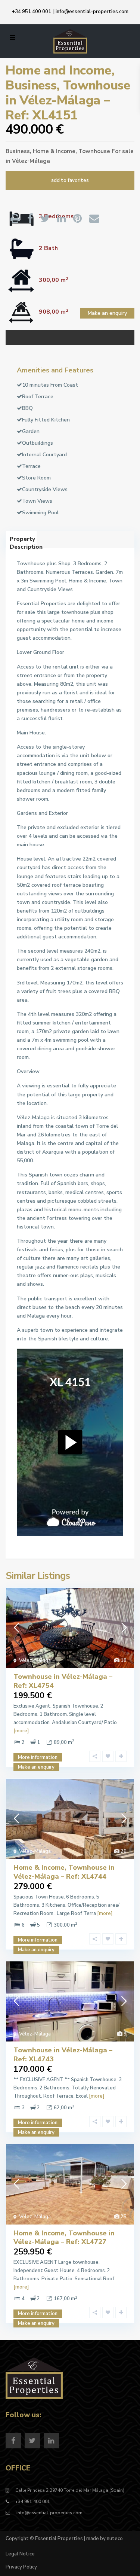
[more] (21, 1731)
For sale (123, 151)
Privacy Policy (21, 2567)
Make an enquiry (107, 313)
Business (18, 151)
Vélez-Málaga (31, 161)
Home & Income (54, 151)
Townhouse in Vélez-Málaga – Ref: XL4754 (63, 1681)
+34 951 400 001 (32, 12)
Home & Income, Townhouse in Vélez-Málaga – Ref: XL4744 (64, 1872)
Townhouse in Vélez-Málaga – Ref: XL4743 (63, 2054)
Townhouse (94, 151)
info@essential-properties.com (92, 12)
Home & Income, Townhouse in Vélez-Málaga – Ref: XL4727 (64, 2237)
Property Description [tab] (23, 542)
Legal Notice (20, 2554)
